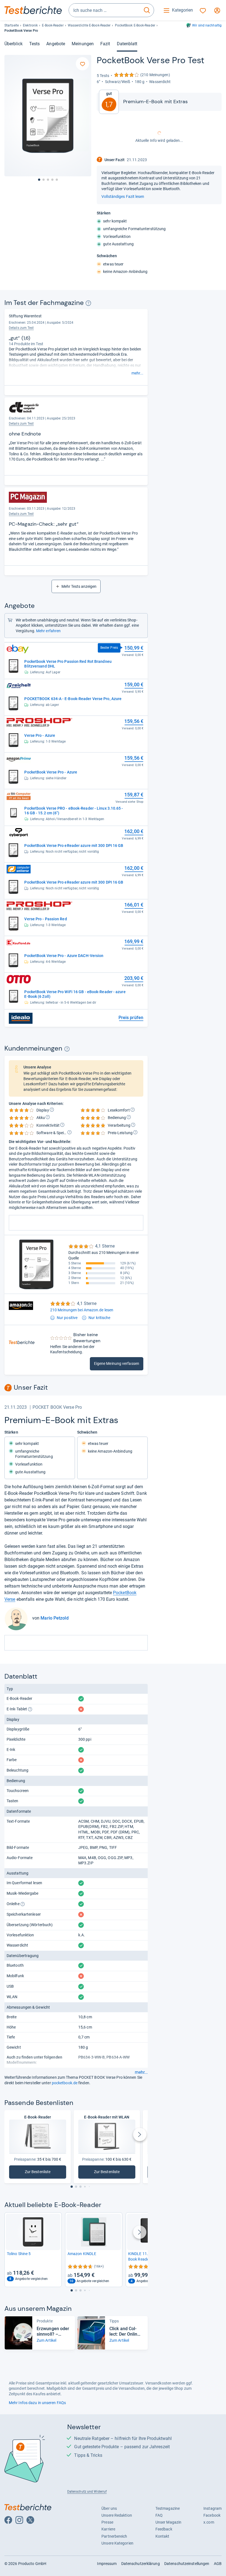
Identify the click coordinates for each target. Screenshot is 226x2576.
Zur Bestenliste (45, 2173)
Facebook (212, 2515)
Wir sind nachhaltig (207, 25)
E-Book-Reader (53, 25)
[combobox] (104, 10)
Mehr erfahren (48, 631)
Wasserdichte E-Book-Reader (89, 25)
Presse (107, 2522)
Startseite (12, 25)
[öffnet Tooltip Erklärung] (88, 303)
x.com (209, 2522)
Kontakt (162, 2536)
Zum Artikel (46, 2340)
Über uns (109, 2508)
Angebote (56, 44)
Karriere (108, 2529)
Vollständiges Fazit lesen (123, 196)
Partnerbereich (114, 2536)
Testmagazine (168, 2508)
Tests (34, 44)
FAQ (159, 2515)
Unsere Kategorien (117, 2543)
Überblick (14, 44)
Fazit (105, 44)
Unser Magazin (168, 2522)
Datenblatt (127, 44)
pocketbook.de (65, 2083)
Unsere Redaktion (117, 2515)
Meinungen (83, 44)
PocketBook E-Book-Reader (135, 25)
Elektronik (30, 25)
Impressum (107, 2564)
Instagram (212, 2508)
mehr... (137, 373)
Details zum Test (21, 328)
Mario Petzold (54, 1618)
